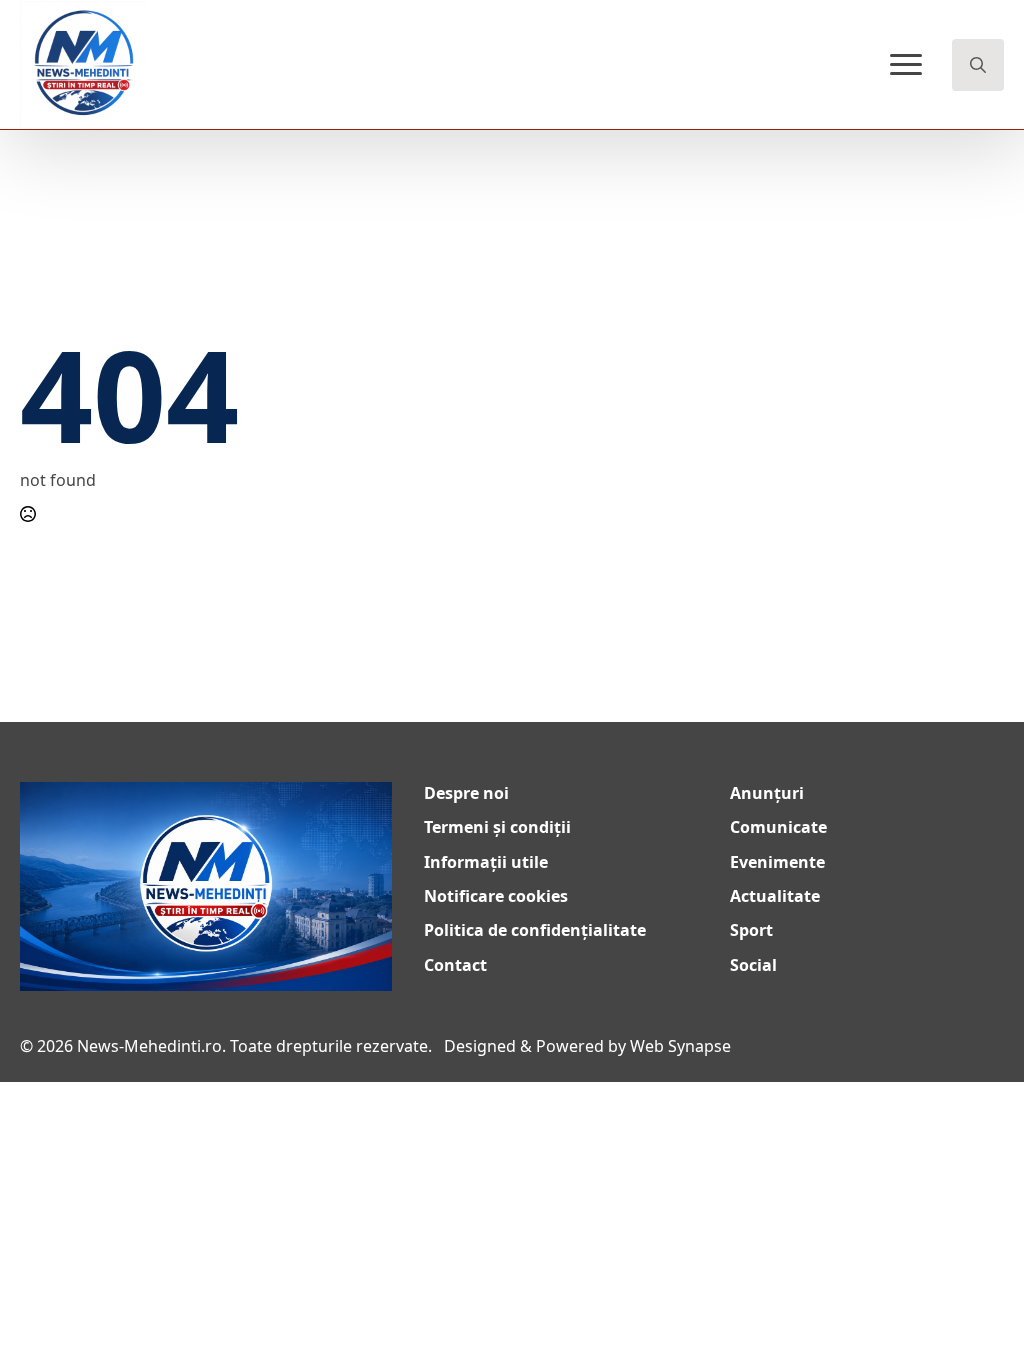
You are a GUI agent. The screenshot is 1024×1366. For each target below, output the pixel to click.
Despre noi (466, 793)
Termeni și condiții (497, 827)
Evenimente (777, 862)
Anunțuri (767, 793)
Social (753, 965)
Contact (455, 965)
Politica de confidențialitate (535, 930)
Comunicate (778, 827)
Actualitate (775, 896)
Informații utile (486, 862)
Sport (751, 930)
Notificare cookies (496, 896)
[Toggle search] (978, 65)
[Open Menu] (906, 65)
